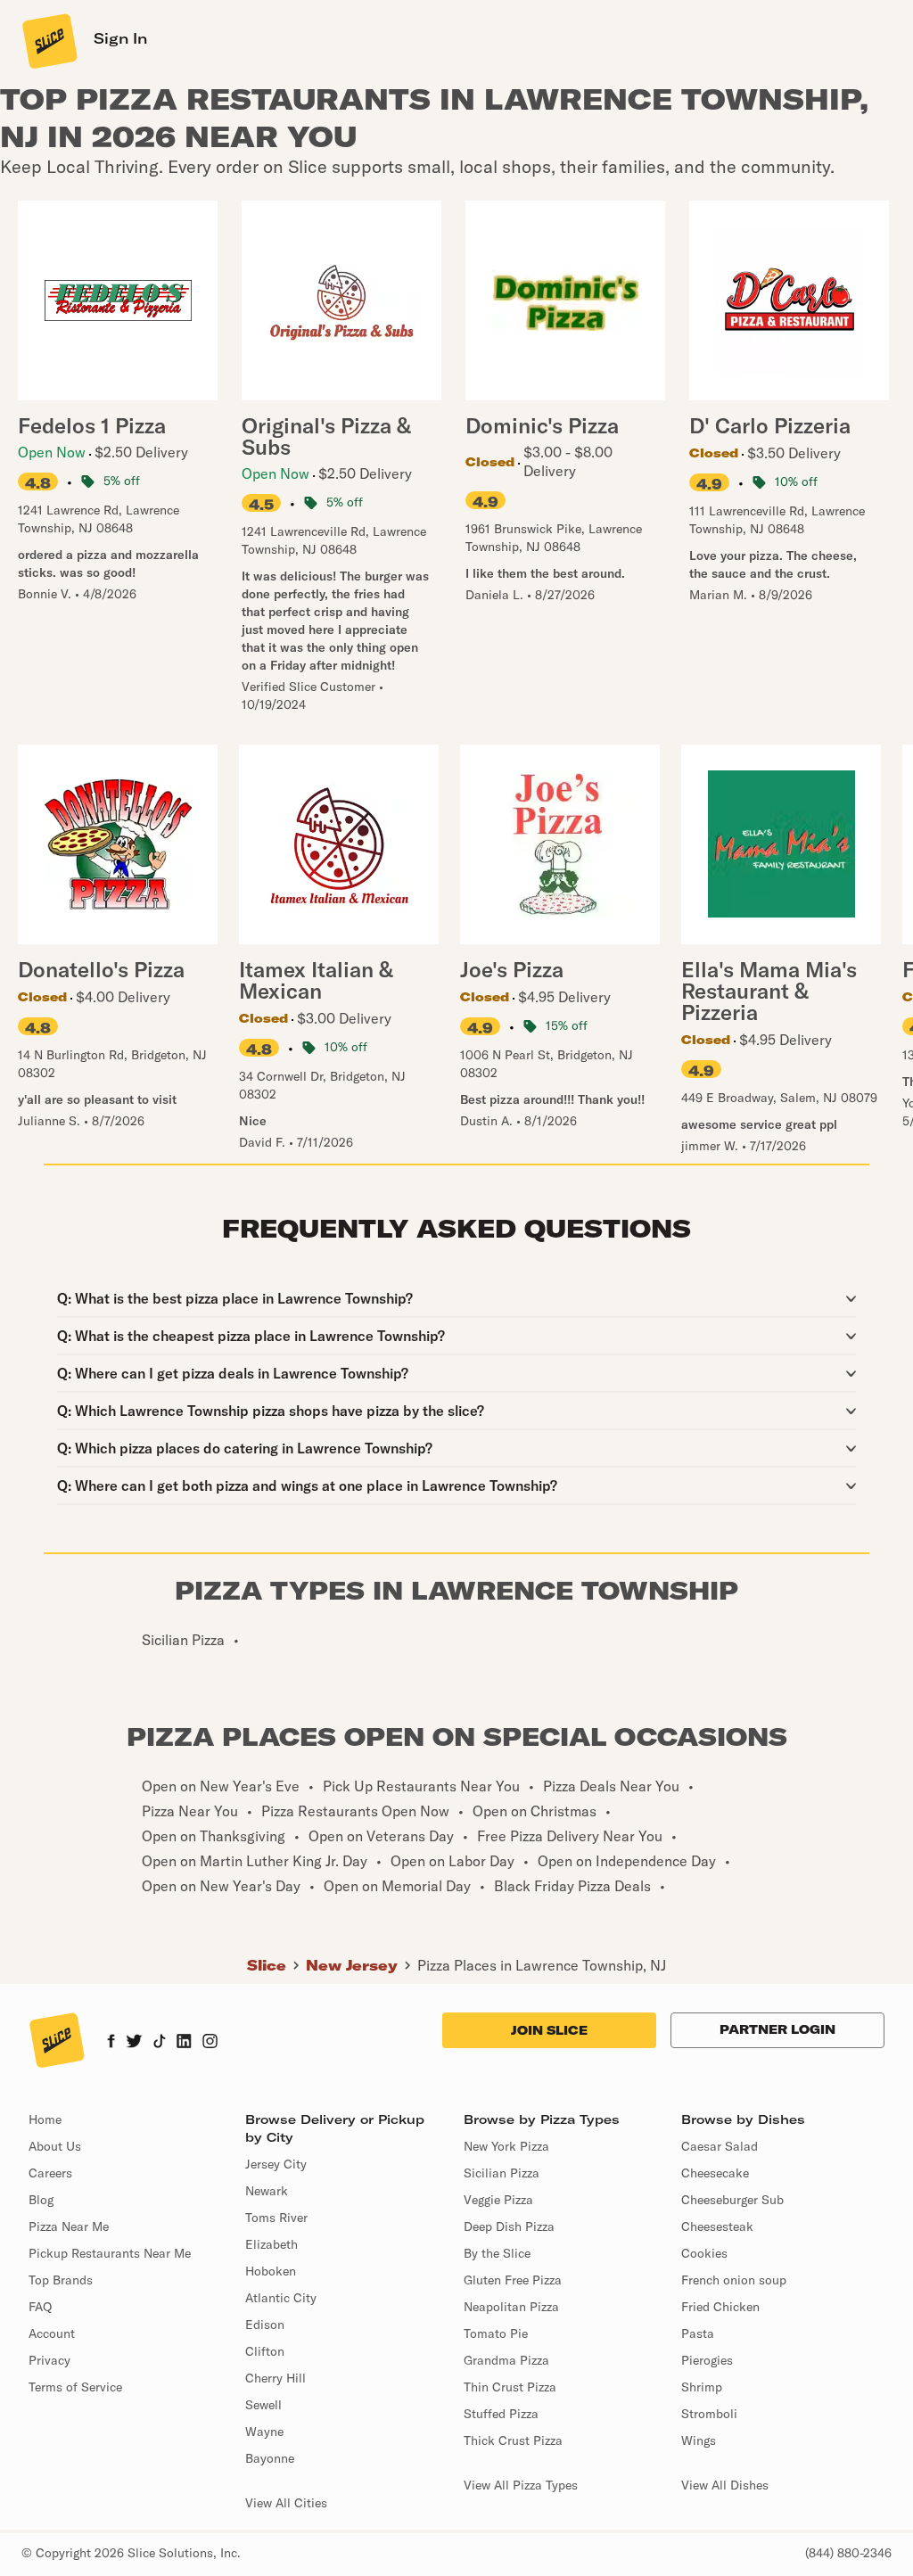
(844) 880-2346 (848, 2553)
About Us (55, 2146)
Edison (265, 2325)
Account (52, 2333)
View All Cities (286, 2503)
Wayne (264, 2432)
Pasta (698, 2333)
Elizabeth (271, 2244)
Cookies (704, 2253)
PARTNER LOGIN (777, 2029)
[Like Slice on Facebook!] (111, 2043)
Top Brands (61, 2280)
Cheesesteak (717, 2226)
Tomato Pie (496, 2333)
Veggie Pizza (498, 2200)
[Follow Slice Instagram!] (210, 2043)
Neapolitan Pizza (511, 2307)
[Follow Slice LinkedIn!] (184, 2043)
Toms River (276, 2218)
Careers (50, 2173)
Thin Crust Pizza (510, 2387)
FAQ (40, 2307)
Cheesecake (715, 2173)
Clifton (265, 2351)
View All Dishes (725, 2485)
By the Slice (497, 2253)
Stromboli (709, 2414)
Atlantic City (281, 2298)
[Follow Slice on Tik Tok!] (160, 2043)
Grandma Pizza (506, 2360)
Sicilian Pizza (502, 2173)
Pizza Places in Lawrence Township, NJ (542, 1965)
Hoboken (271, 2271)
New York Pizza (506, 2146)
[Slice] (48, 40)
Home (45, 2119)
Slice (267, 1965)
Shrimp (702, 2387)
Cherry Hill (276, 2378)
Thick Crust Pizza (513, 2440)
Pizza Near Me (69, 2226)
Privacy (49, 2360)
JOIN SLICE (549, 2030)
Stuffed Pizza (501, 2414)
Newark (267, 2191)
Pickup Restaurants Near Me (110, 2253)
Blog (41, 2200)
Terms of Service (75, 2387)
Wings (699, 2440)
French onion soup (734, 2280)
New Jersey (352, 1965)
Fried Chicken (720, 2307)
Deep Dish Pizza (509, 2226)
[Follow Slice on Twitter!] (134, 2043)
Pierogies (707, 2360)
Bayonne (270, 2458)
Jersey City (276, 2164)
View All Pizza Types (521, 2485)
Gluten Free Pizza (513, 2280)
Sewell (263, 2405)
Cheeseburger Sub (732, 2200)
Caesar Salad (720, 2146)
